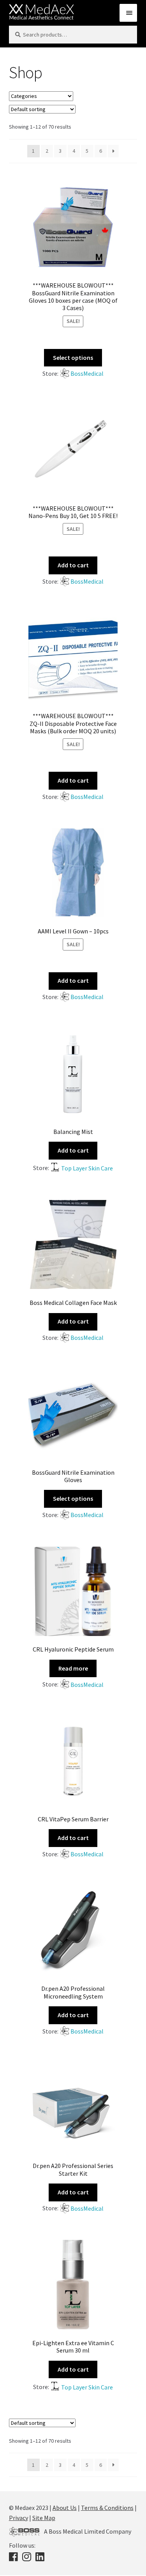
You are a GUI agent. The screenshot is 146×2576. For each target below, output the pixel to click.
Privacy (18, 2518)
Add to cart (73, 565)
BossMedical (87, 373)
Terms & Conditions (107, 2508)
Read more (73, 1668)
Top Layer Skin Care (87, 1168)
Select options (73, 358)
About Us (65, 2508)
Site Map (44, 2518)
